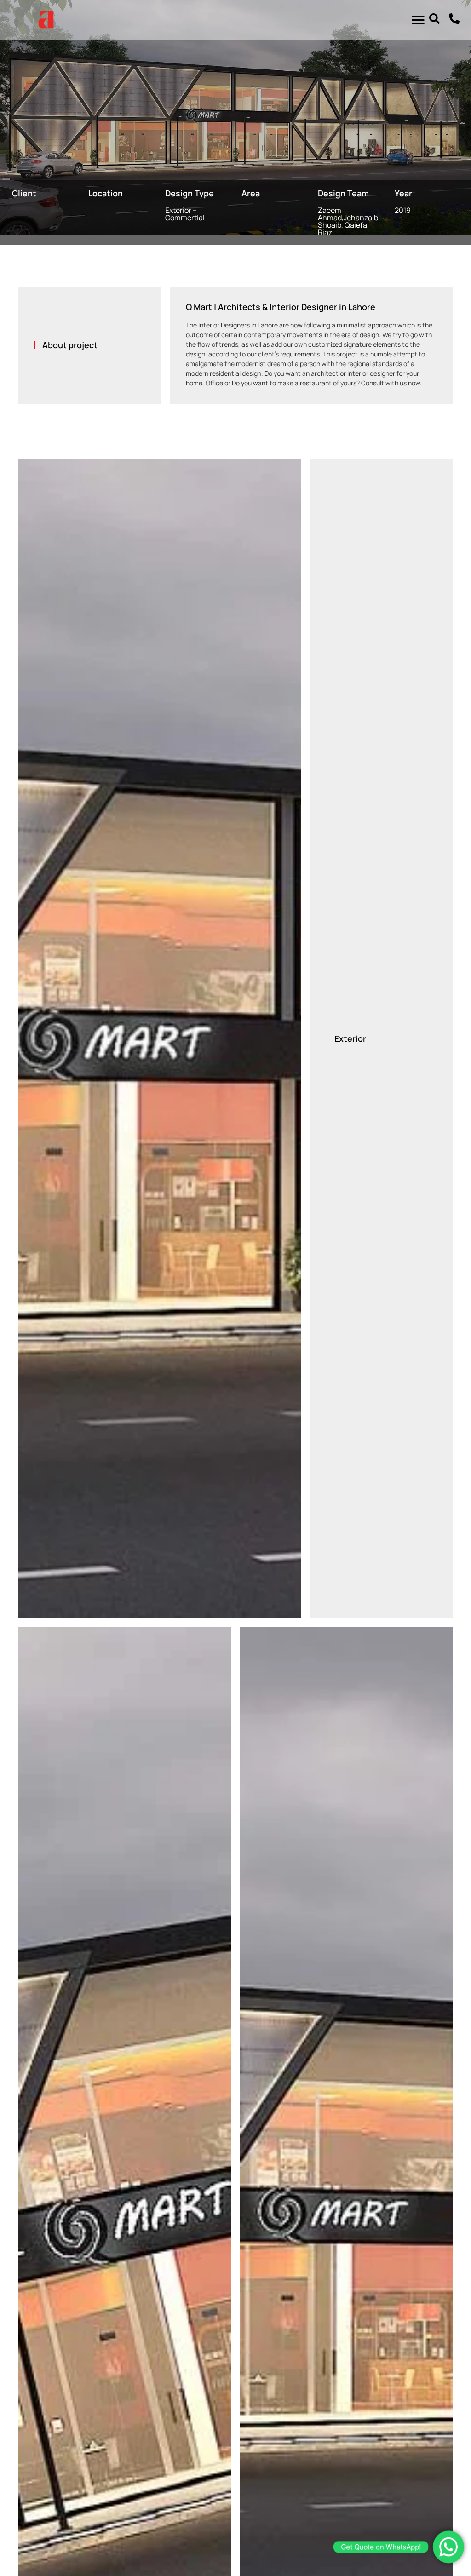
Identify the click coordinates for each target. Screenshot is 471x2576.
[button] (418, 20)
